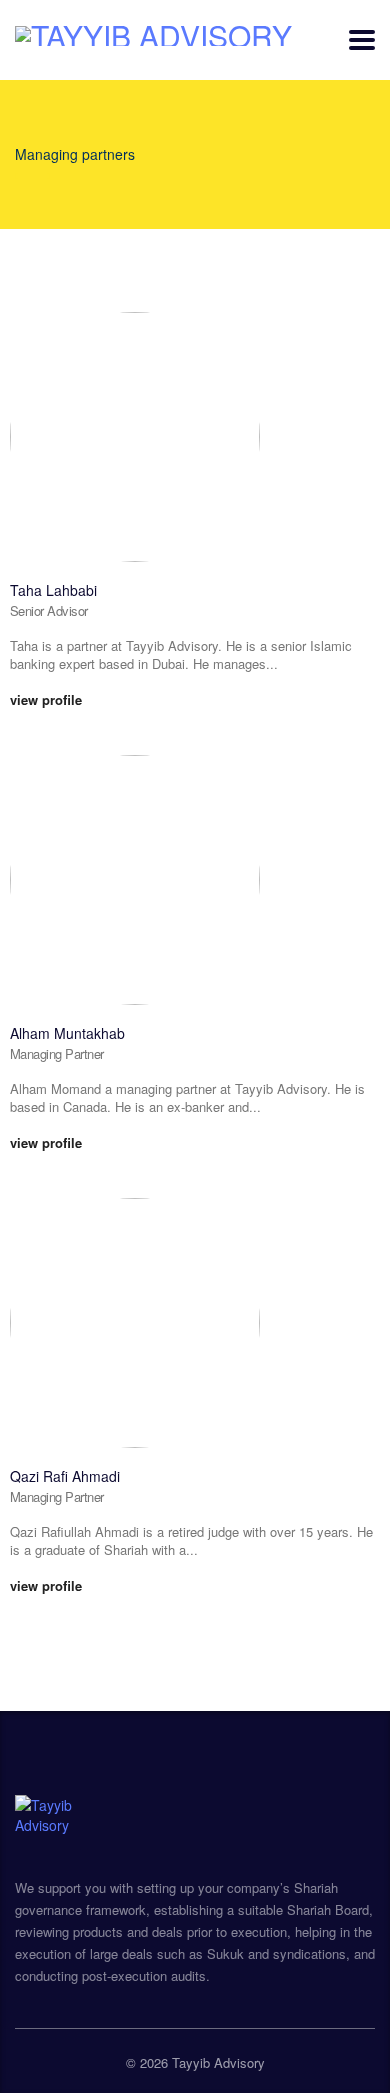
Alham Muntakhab (67, 1033)
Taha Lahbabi (53, 590)
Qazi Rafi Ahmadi (65, 1476)
